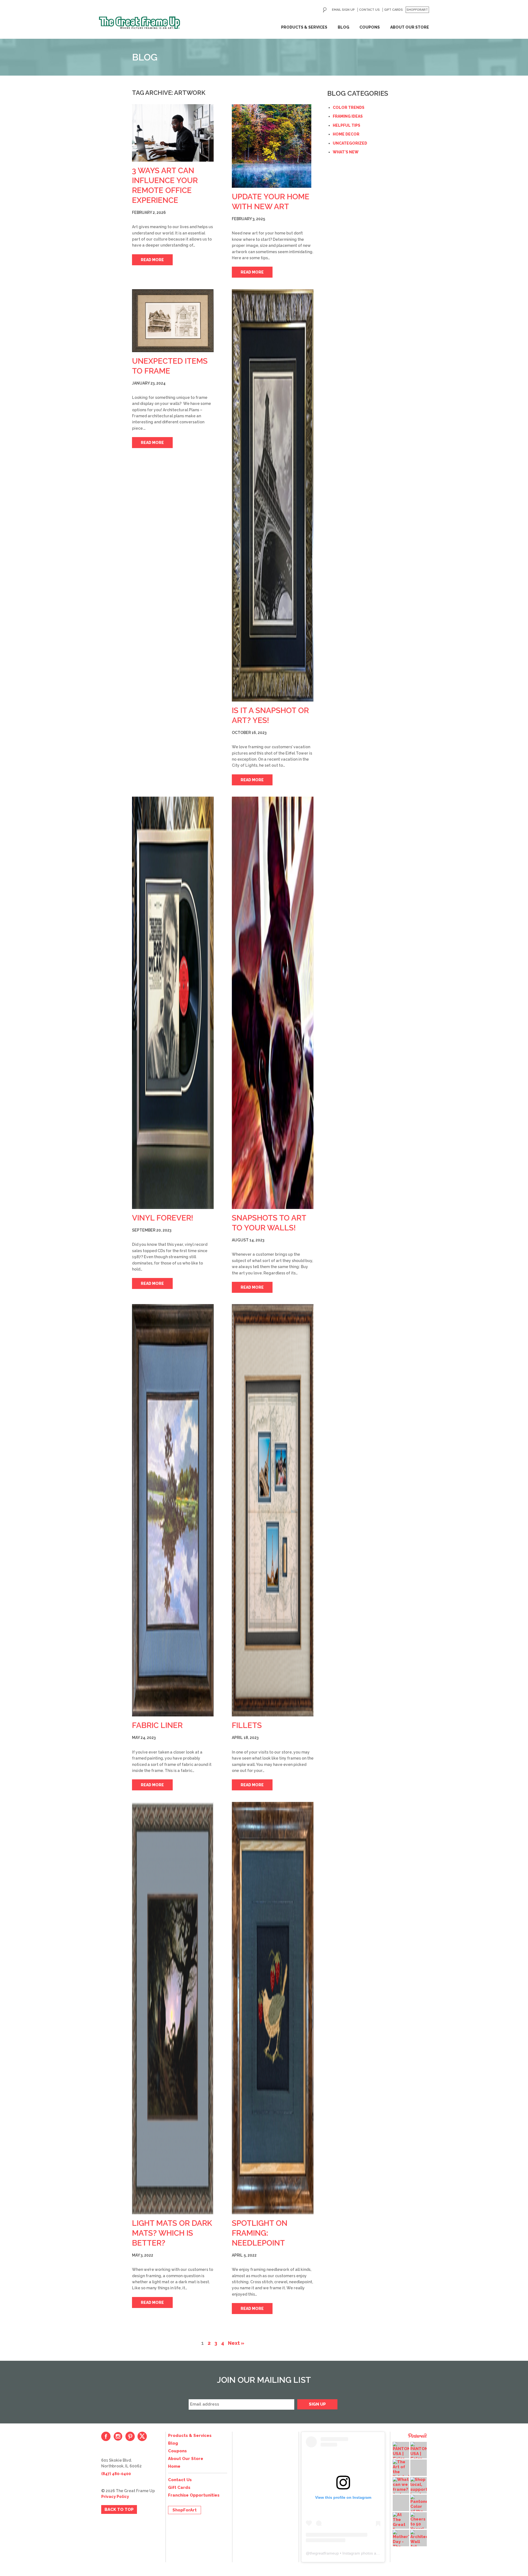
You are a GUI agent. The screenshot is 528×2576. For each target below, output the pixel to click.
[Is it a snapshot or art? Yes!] (273, 495)
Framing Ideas (348, 116)
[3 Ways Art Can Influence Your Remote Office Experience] (173, 133)
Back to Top (119, 2509)
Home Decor (346, 134)
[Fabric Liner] (173, 1510)
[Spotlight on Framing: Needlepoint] (273, 2008)
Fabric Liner (157, 1725)
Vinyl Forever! (163, 1218)
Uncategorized (350, 143)
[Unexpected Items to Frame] (173, 321)
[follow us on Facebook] (106, 2436)
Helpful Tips (346, 125)
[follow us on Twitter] (142, 2436)
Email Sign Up (343, 10)
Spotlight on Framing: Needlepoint (260, 2233)
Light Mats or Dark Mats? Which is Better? (172, 2233)
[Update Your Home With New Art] (273, 146)
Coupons (370, 27)
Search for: (325, 10)
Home (174, 2466)
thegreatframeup (324, 2553)
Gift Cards (394, 10)
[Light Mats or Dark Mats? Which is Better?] (173, 2008)
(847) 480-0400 (116, 2474)
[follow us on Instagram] (118, 2436)
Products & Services (304, 27)
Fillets (247, 1725)
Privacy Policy (115, 2497)
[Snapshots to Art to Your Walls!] (273, 1003)
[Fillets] (273, 1510)
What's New (346, 152)
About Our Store (410, 27)
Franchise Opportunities (194, 2495)
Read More (152, 260)
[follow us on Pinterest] (130, 2436)
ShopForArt (417, 10)
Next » (236, 2343)
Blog (343, 27)
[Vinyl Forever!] (173, 1003)
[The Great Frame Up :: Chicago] (140, 23)
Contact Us (369, 10)
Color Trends (349, 107)
